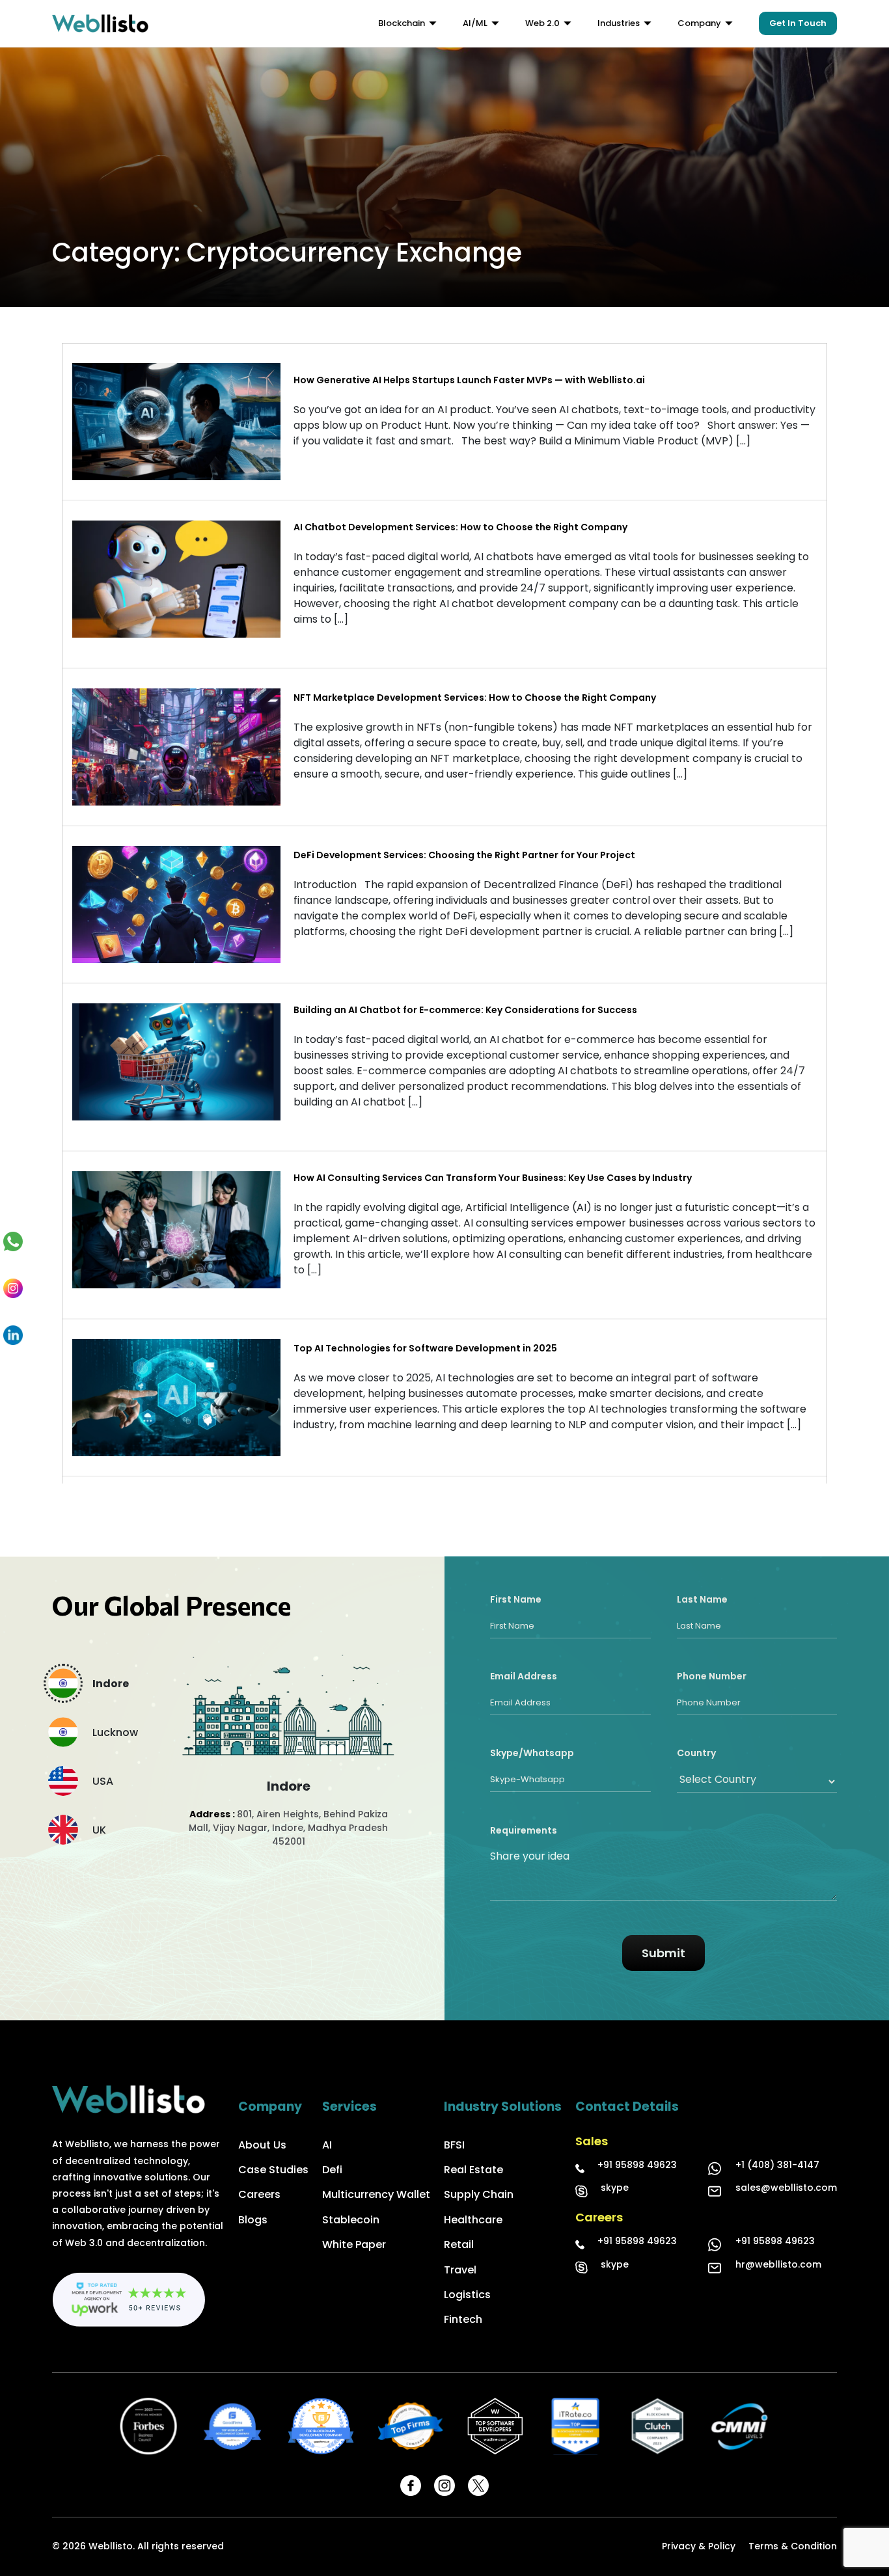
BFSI (454, 2145)
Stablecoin (351, 2220)
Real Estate (473, 2170)
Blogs (253, 2220)
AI (327, 2145)
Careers (259, 2194)
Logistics (467, 2295)
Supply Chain (479, 2194)
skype (615, 2188)
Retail (459, 2244)
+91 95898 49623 (637, 2165)
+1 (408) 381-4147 (777, 2165)
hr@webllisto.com (778, 2264)
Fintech (463, 2319)
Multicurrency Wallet (376, 2194)
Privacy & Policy (699, 2546)
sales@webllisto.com (786, 2188)
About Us (262, 2145)
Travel (460, 2270)
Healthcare (473, 2220)
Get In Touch (798, 23)
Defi (332, 2170)
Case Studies (273, 2170)
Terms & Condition (793, 2546)
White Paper (354, 2244)
